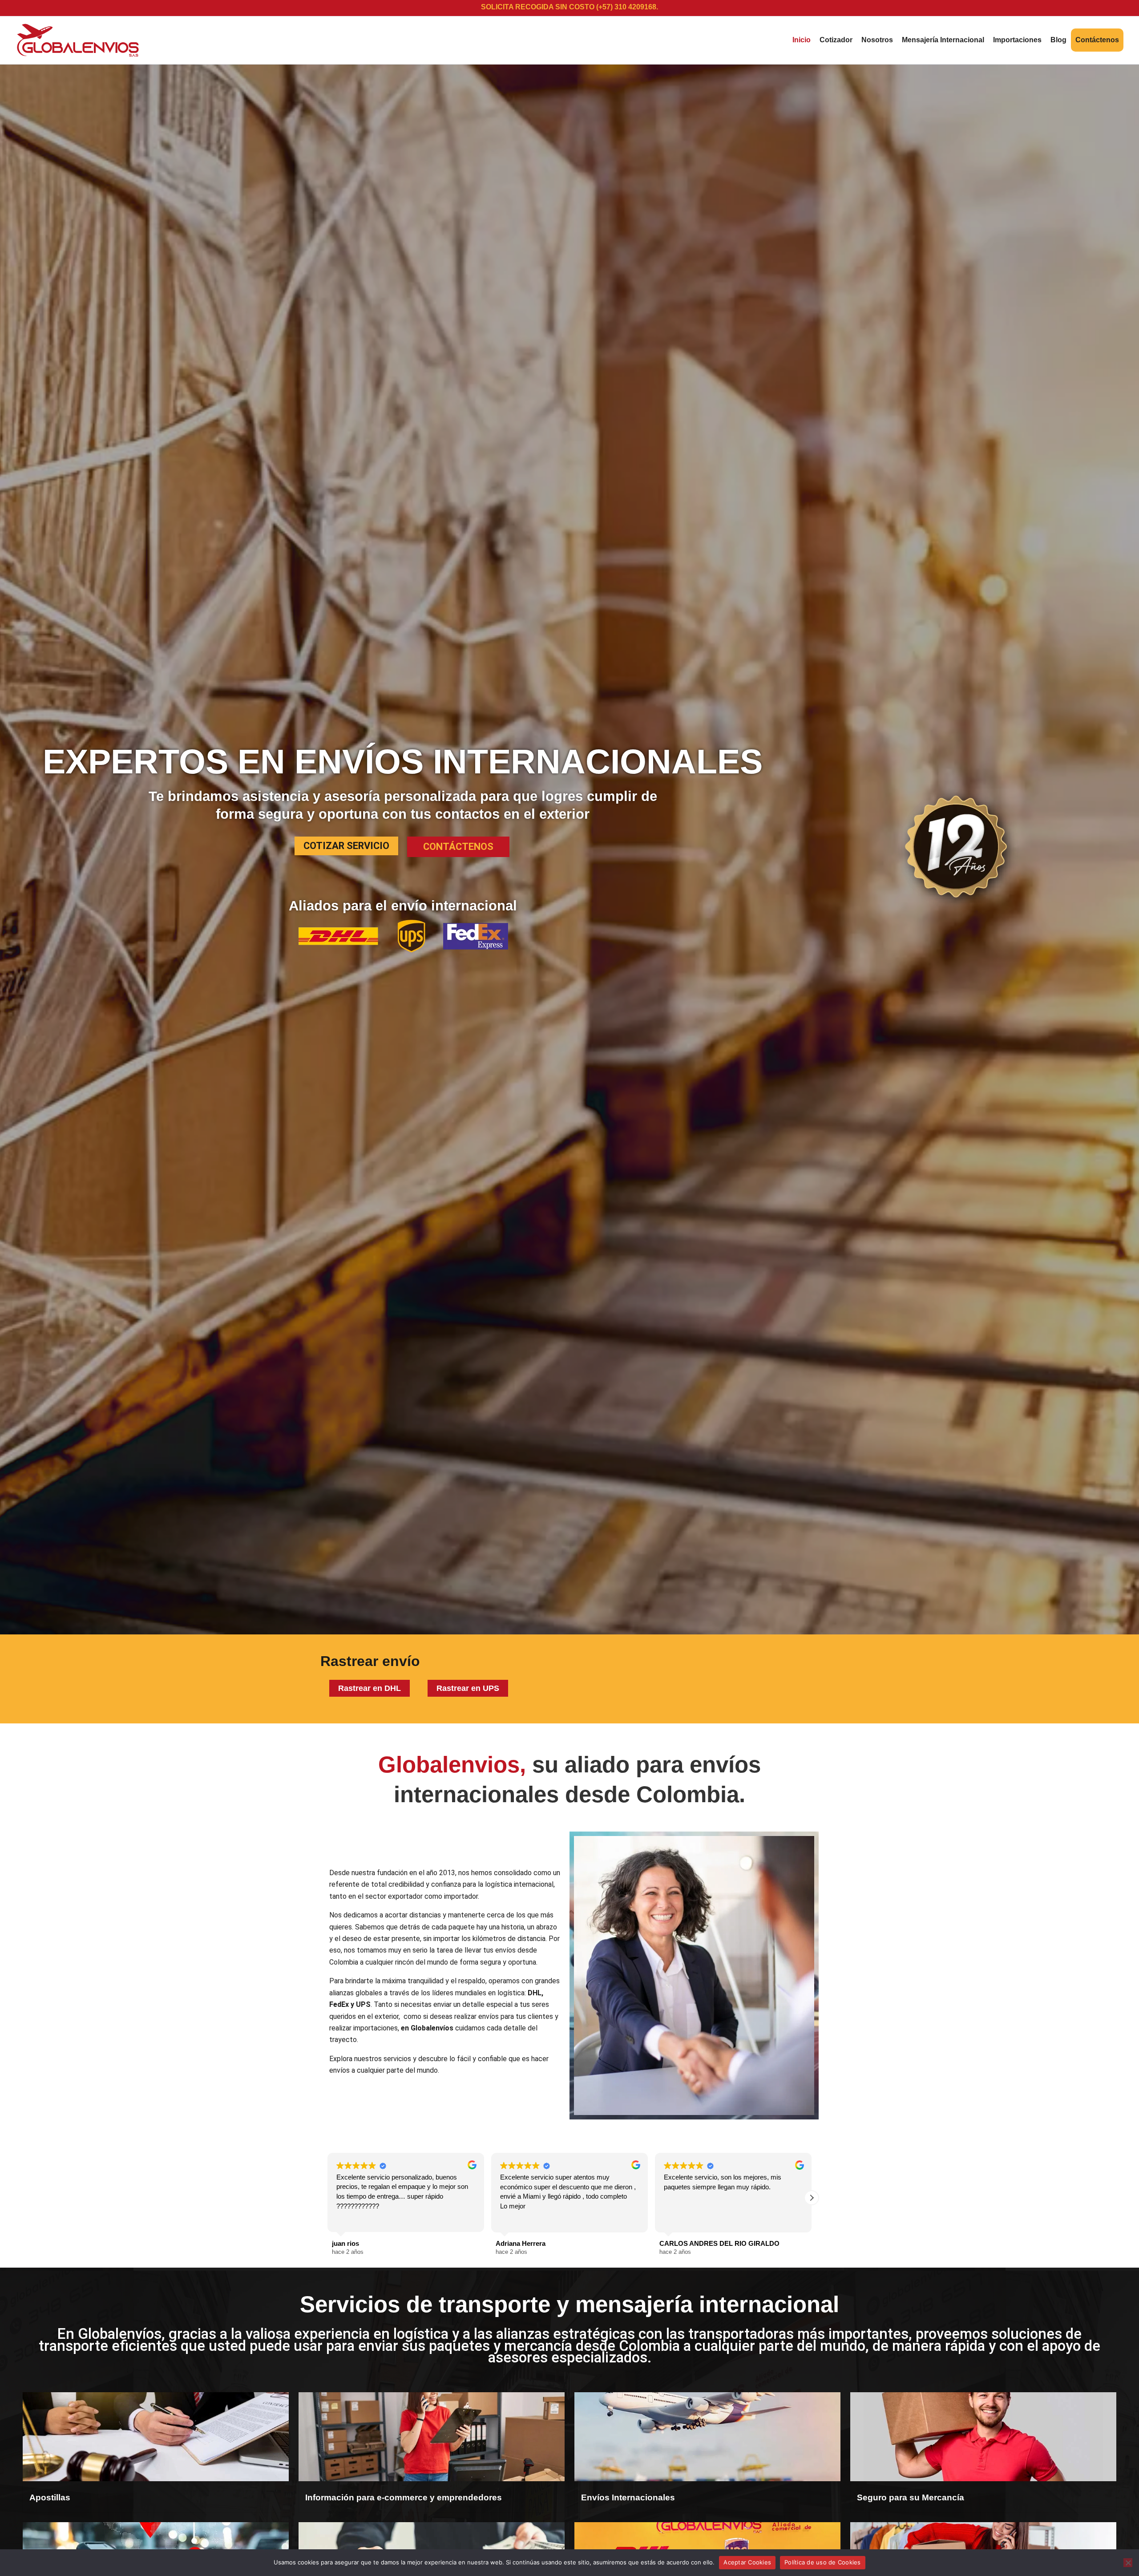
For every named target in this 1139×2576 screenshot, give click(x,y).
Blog (1058, 40)
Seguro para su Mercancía (911, 2497)
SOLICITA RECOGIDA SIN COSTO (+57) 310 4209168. (569, 7)
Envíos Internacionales (628, 2497)
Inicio (802, 40)
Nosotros (877, 40)
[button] (812, 2198)
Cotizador (836, 40)
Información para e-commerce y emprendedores (404, 2497)
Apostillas (50, 2497)
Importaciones (1017, 40)
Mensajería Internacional (943, 40)
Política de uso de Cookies (823, 2562)
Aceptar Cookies (747, 2562)
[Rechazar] (1128, 2563)
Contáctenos (1097, 40)
